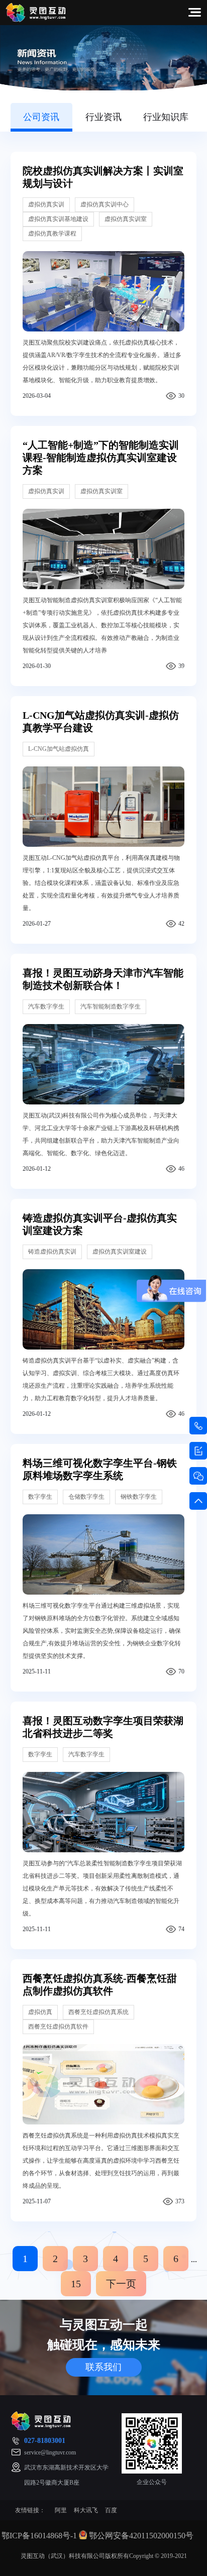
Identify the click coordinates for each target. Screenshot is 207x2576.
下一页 (121, 2284)
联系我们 (103, 2367)
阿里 (61, 2510)
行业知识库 (166, 117)
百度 (111, 2510)
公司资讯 (41, 117)
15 (76, 2284)
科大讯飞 (86, 2510)
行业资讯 (103, 117)
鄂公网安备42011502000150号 (141, 2536)
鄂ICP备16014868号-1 (39, 2536)
